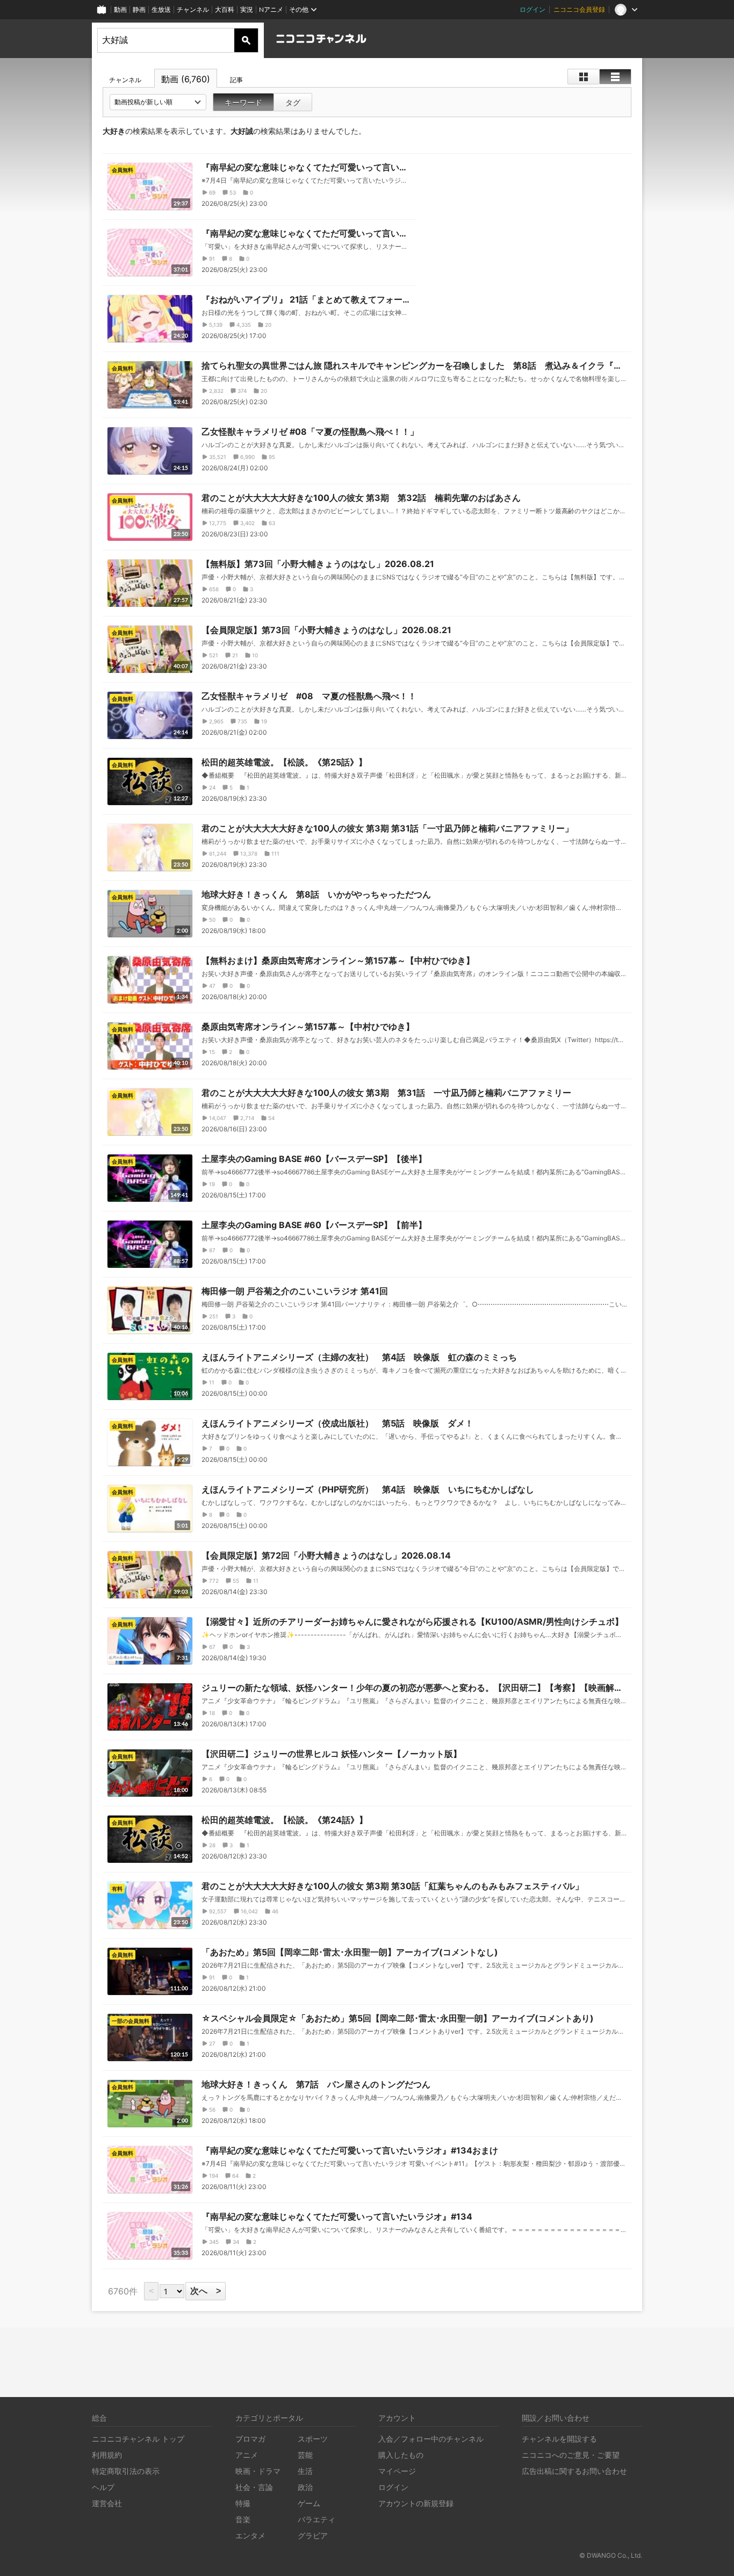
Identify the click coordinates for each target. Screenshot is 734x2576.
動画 (120, 9)
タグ (293, 102)
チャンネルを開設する (559, 2439)
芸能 (305, 2455)
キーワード (243, 102)
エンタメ (250, 2535)
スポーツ (313, 2439)
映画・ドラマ (258, 2471)
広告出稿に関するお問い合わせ (574, 2471)
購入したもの (401, 2455)
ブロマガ (250, 2439)
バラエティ (316, 2519)
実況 (247, 9)
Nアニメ (271, 9)
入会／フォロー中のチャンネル (431, 2439)
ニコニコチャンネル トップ (138, 2439)
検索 (246, 40)
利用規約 (107, 2455)
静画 (139, 9)
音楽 (243, 2519)
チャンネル (193, 9)
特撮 (243, 2503)
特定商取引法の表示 (126, 2471)
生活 (305, 2471)
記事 (236, 80)
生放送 (161, 9)
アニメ (247, 2455)
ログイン (532, 9)
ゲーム (309, 2503)
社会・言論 (254, 2487)
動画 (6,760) (186, 79)
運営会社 (107, 2503)
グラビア (313, 2535)
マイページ (397, 2471)
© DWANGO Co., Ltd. (611, 2555)
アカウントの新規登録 (416, 2503)
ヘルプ (103, 2487)
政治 (305, 2487)
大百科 (225, 9)
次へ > (206, 2291)
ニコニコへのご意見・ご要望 (571, 2455)
